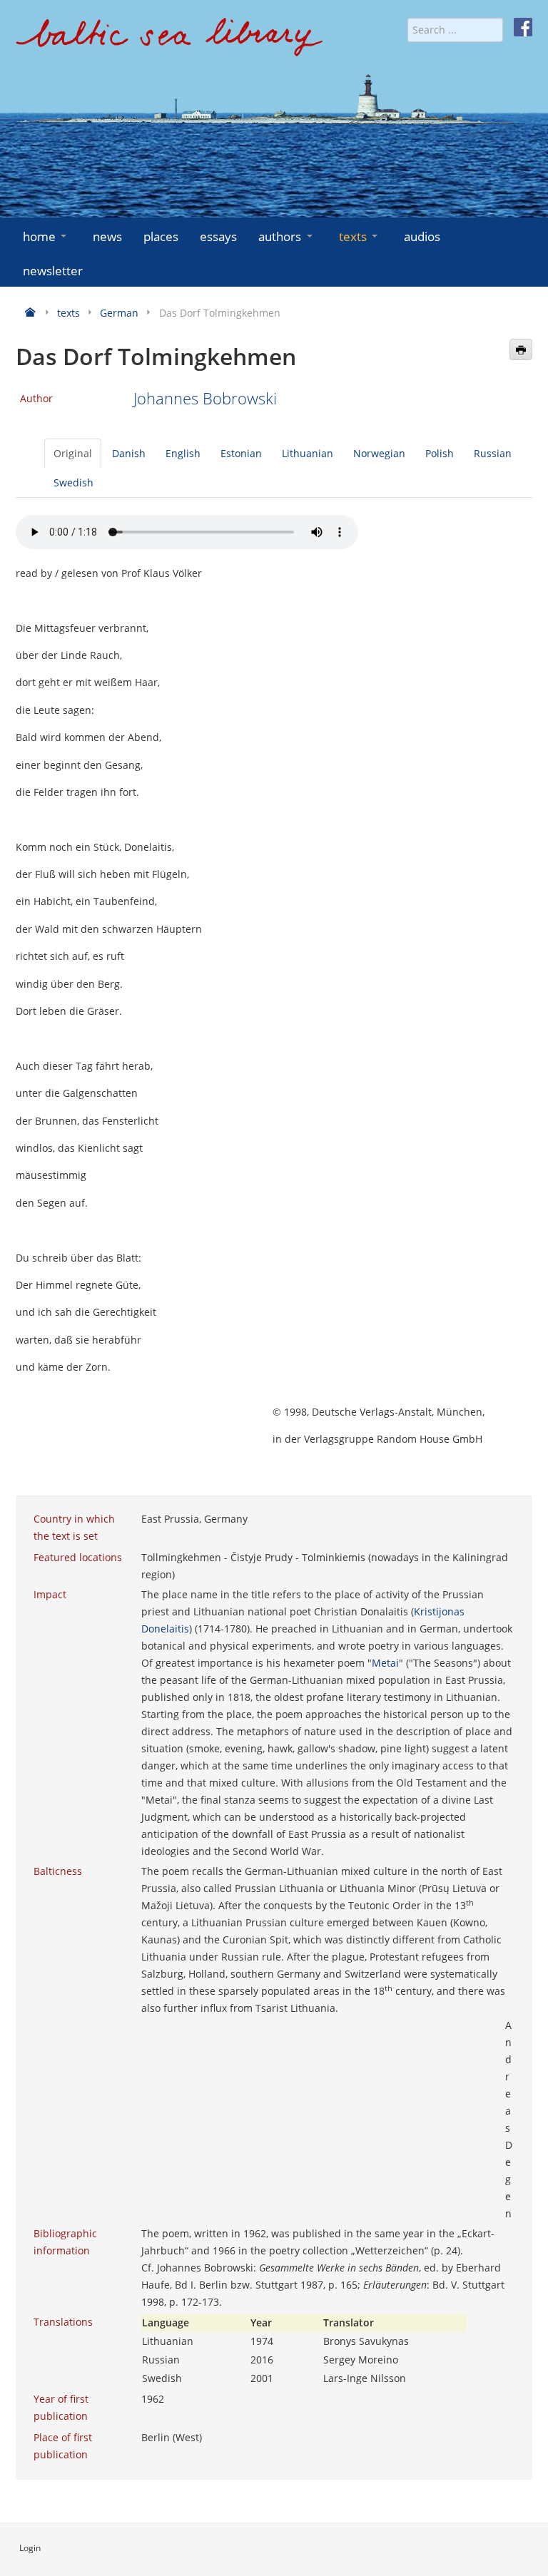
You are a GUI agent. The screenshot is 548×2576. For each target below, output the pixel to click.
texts (353, 236)
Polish (440, 453)
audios (422, 236)
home (39, 236)
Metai (385, 1663)
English (183, 453)
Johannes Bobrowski (205, 398)
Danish (129, 453)
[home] (169, 42)
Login (30, 2548)
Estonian (241, 453)
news (107, 236)
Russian (493, 453)
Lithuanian (308, 453)
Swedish (73, 482)
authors (280, 236)
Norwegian (379, 453)
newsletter (53, 271)
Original (73, 453)
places (161, 236)
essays (218, 236)
